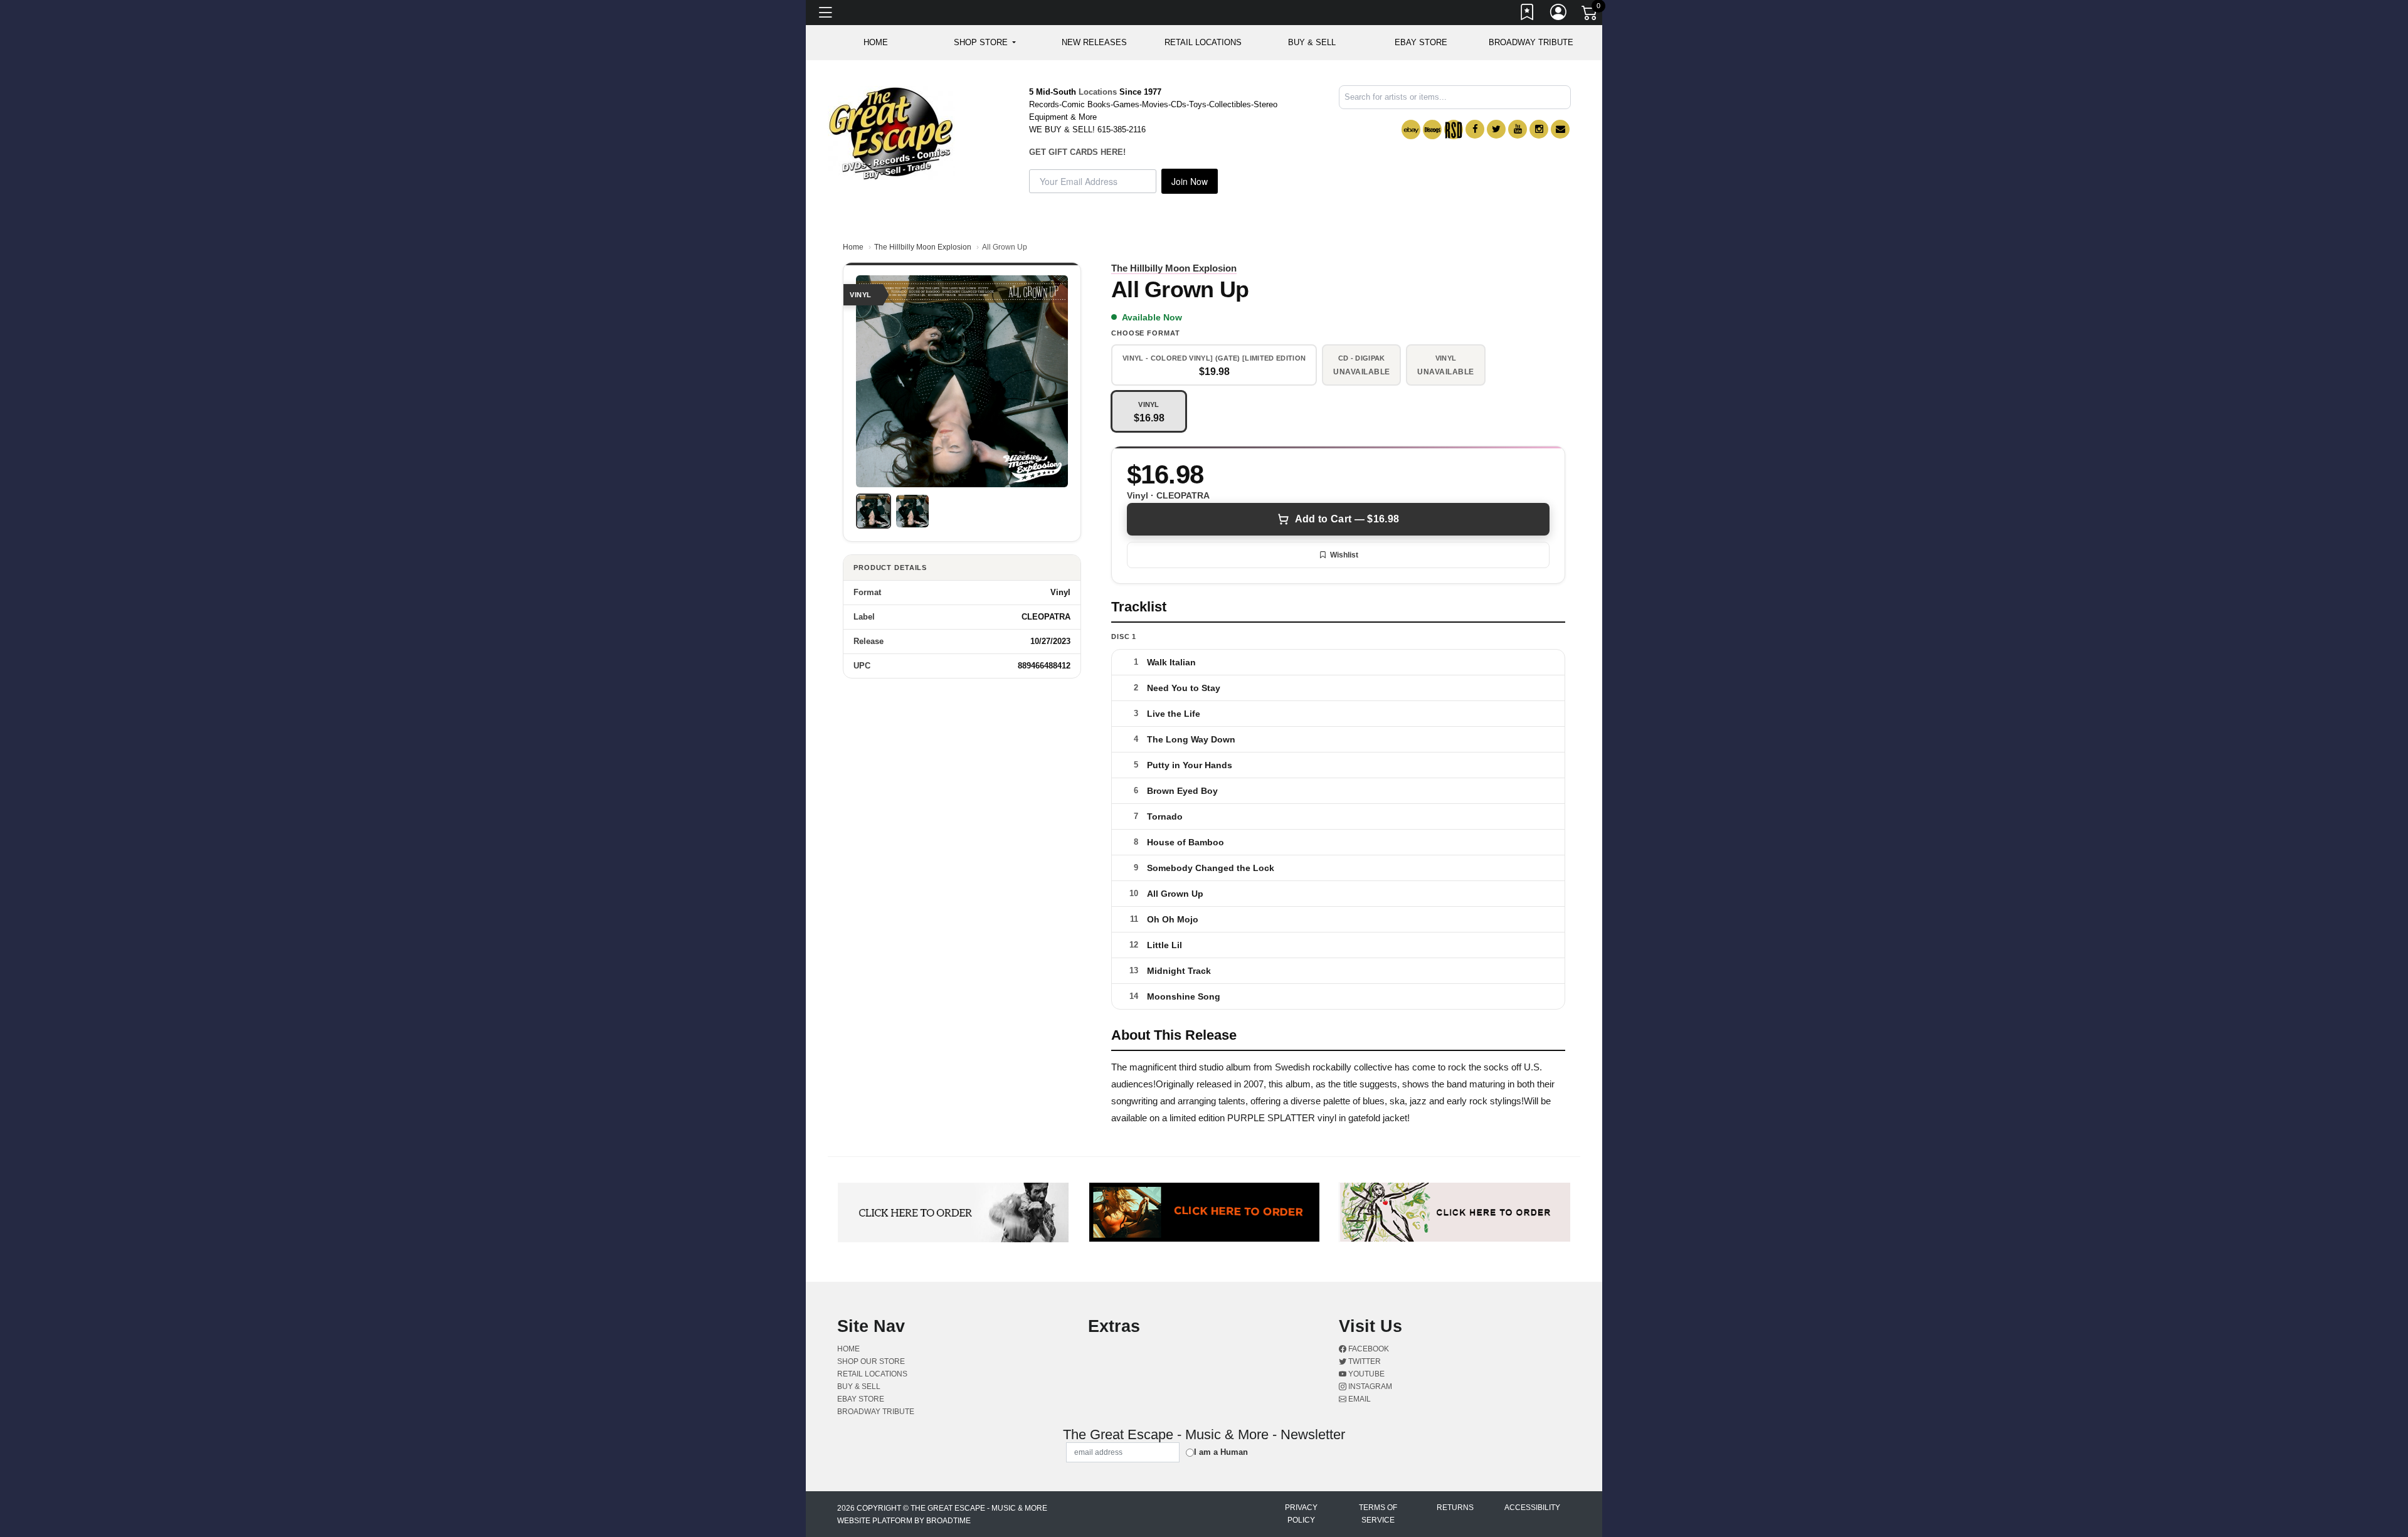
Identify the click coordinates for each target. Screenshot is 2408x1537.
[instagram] (1539, 129)
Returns (1455, 1508)
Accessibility (1532, 1508)
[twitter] (1496, 129)
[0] (1590, 15)
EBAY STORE (1421, 42)
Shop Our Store (871, 1361)
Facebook (1368, 1349)
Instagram (1369, 1386)
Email (1359, 1399)
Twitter (1364, 1361)
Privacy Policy (1301, 1514)
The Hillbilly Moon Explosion (923, 247)
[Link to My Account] (1559, 14)
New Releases (1094, 42)
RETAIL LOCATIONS (1203, 42)
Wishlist (1344, 555)
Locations (1098, 92)
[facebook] (1475, 129)
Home (853, 247)
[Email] (1560, 129)
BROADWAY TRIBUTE (1531, 42)
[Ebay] (1411, 129)
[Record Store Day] (1454, 129)
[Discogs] (1432, 129)
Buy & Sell (1312, 42)
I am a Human (1221, 1452)
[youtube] (1518, 129)
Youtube (1365, 1374)
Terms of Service (1378, 1514)
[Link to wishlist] (1528, 14)
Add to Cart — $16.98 (1347, 519)
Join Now (1190, 181)
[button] (985, 43)
